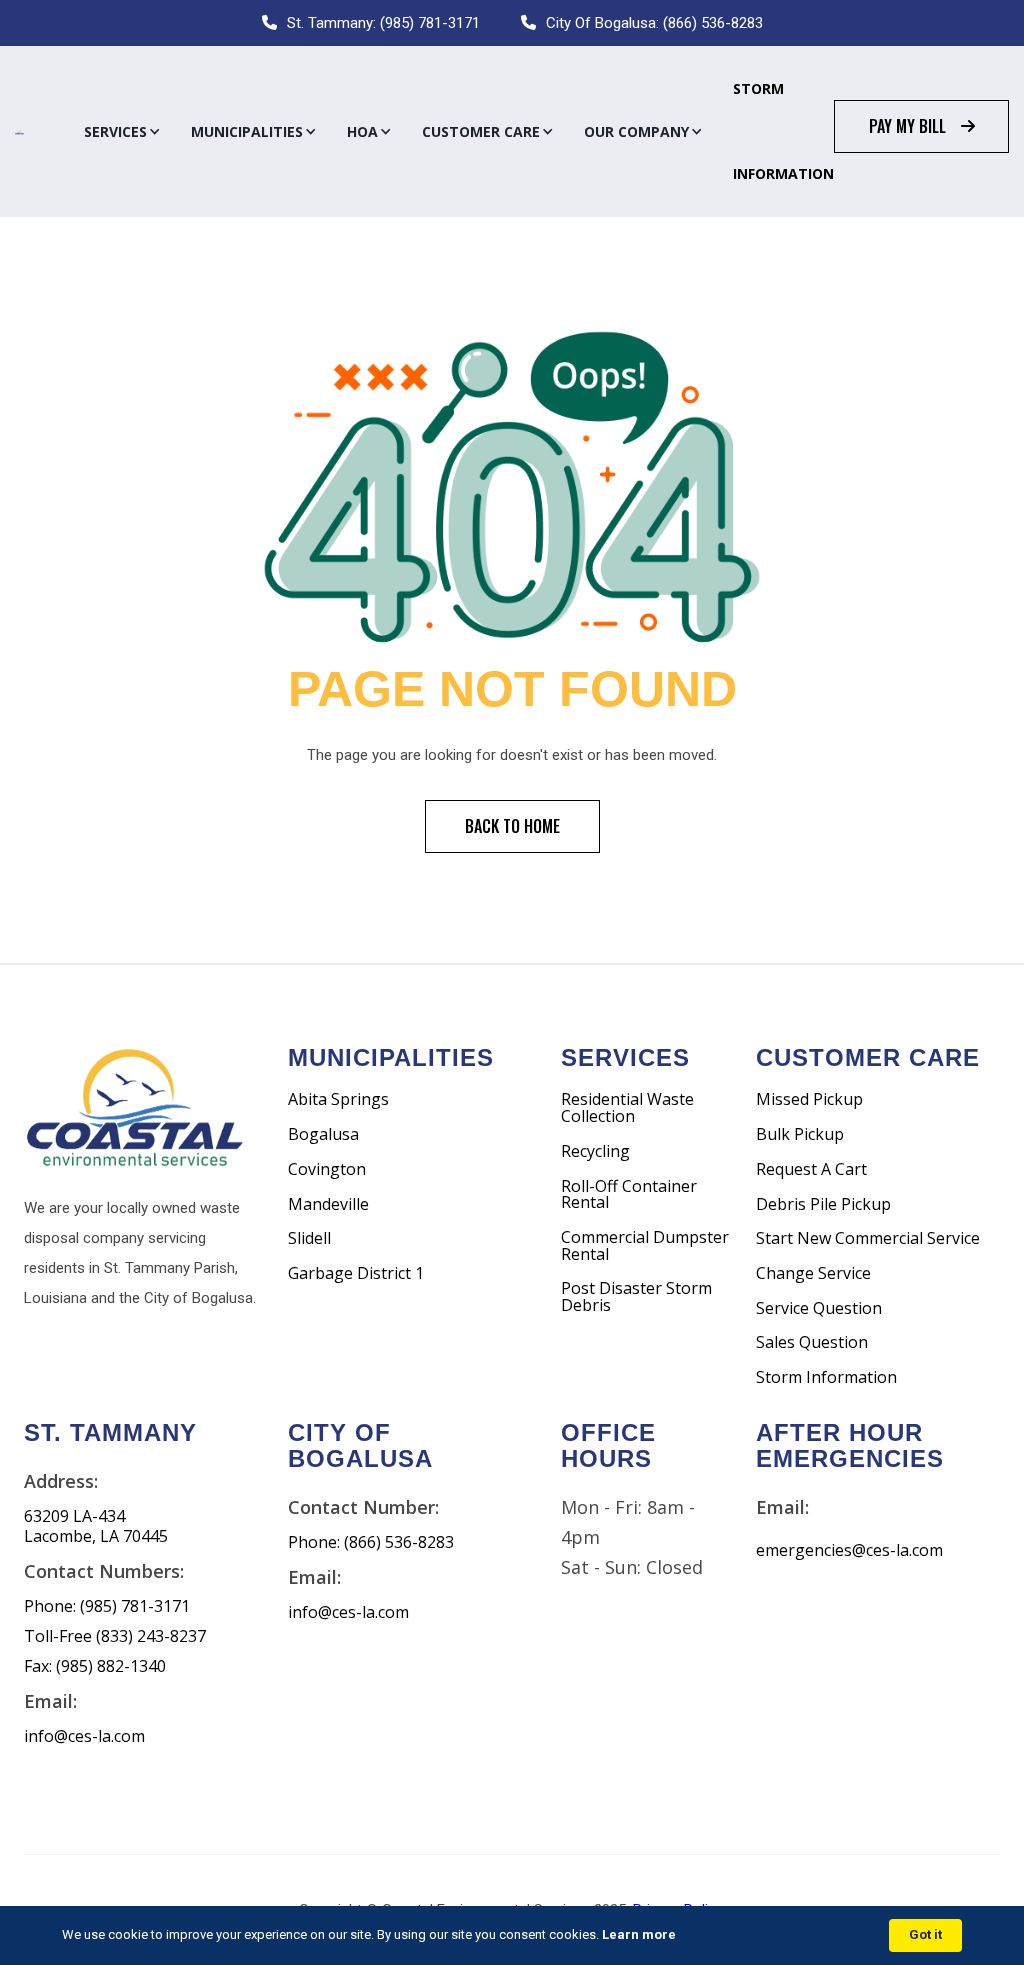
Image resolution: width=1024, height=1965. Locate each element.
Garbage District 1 (356, 1273)
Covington (327, 1169)
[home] (19, 132)
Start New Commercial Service (868, 1238)
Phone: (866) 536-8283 (371, 1542)
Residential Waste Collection (627, 1107)
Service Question (819, 1308)
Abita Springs (338, 1099)
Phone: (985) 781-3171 (107, 1606)
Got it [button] (925, 1934)
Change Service (813, 1273)
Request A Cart (811, 1169)
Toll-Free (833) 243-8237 (115, 1636)
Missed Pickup (809, 1099)
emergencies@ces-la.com (849, 1550)
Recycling (595, 1151)
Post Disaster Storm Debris (636, 1296)
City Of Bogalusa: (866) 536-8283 (654, 23)
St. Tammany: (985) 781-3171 (383, 23)
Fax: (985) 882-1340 (95, 1666)
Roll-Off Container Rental (629, 1194)
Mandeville (328, 1204)
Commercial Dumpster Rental (645, 1245)
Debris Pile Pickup (823, 1204)
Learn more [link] (639, 1934)
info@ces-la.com (84, 1736)
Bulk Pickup (800, 1134)
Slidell (309, 1238)
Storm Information (783, 131)
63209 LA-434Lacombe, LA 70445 (96, 1526)
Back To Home (512, 826)
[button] (122, 132)
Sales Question (812, 1342)
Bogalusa (323, 1134)
